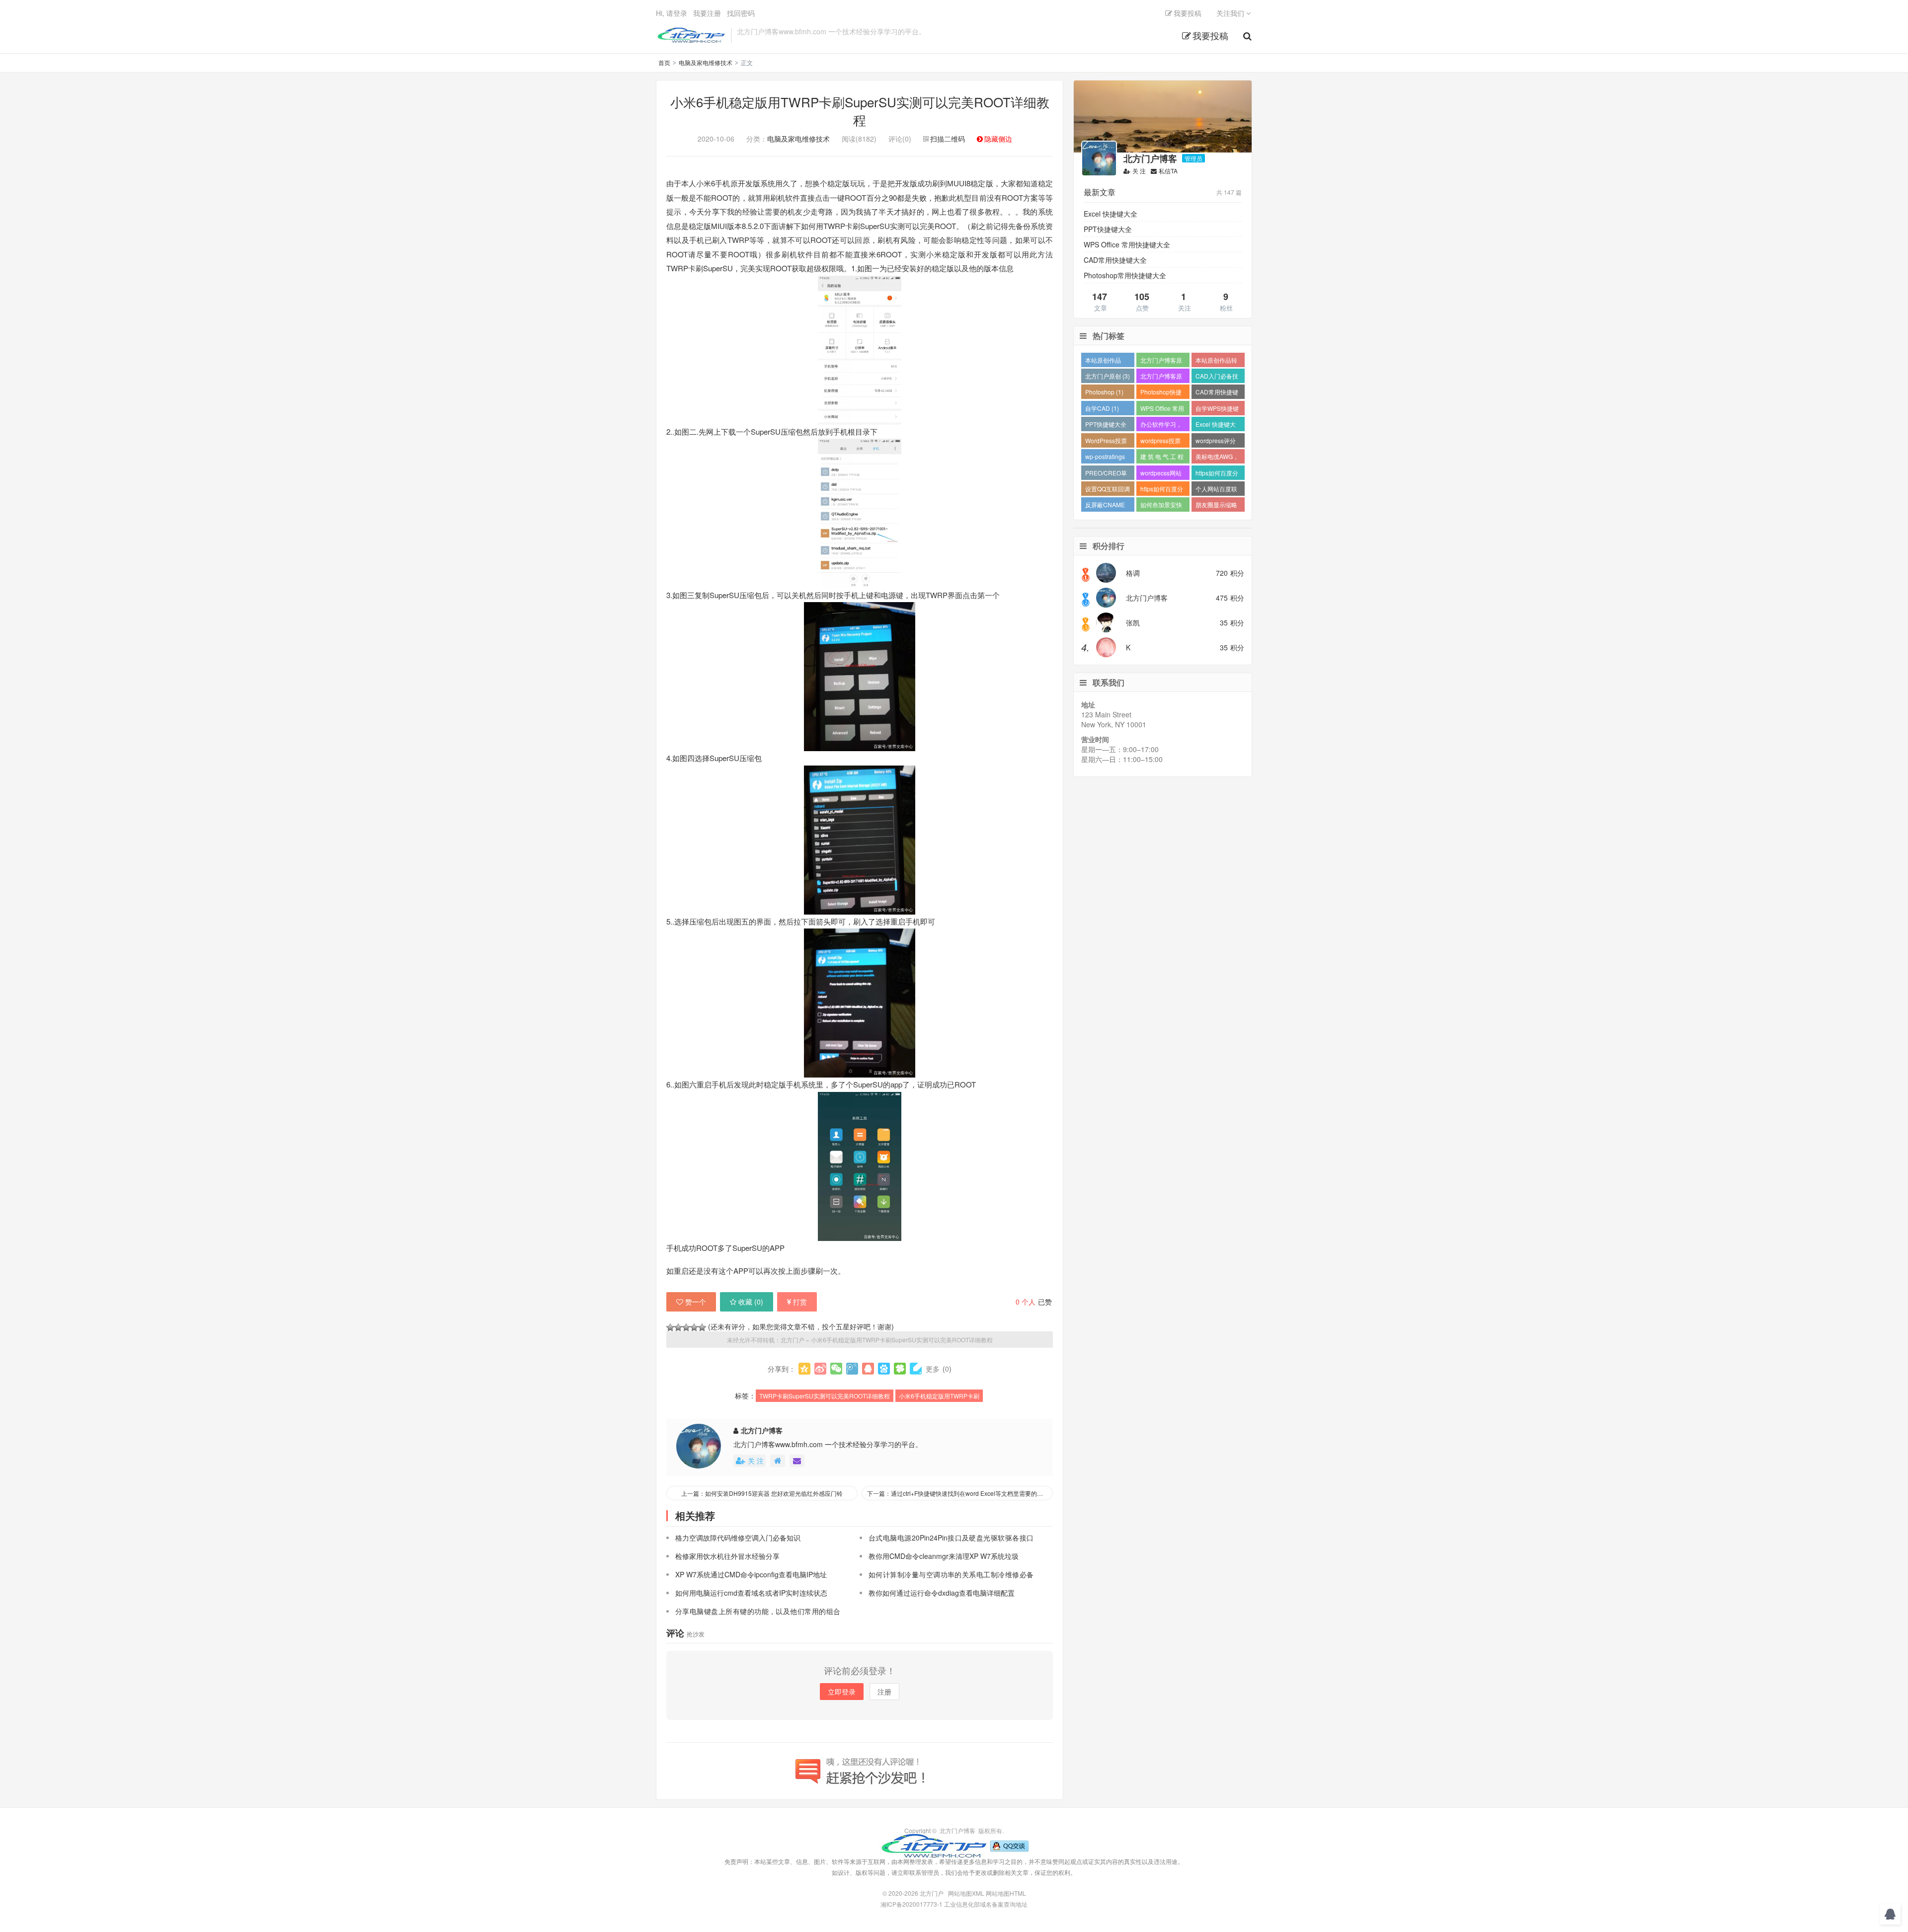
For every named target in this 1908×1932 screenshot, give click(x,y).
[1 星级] (670, 1327)
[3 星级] (686, 1327)
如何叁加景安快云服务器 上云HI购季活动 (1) (1162, 506)
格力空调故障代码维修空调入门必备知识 (738, 1538)
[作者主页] (778, 1461)
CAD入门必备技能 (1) (1217, 377)
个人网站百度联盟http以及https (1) (1216, 490)
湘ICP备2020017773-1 (912, 1904)
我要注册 (707, 13)
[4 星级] (694, 1327)
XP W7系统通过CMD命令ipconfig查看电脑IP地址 (751, 1574)
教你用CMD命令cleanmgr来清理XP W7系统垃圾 (944, 1556)
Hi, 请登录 (672, 13)
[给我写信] (797, 1461)
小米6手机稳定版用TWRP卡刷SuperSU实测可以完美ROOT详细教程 (860, 111)
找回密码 (741, 13)
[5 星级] (702, 1327)
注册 (884, 1692)
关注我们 (1231, 13)
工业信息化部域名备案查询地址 (986, 1904)
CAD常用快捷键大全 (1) (1217, 393)
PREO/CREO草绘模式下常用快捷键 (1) (1106, 474)
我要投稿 (1210, 35)
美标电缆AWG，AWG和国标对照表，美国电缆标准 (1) (1217, 458)
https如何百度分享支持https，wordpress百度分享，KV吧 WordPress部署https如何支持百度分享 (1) (1217, 474)
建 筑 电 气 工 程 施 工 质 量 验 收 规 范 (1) (1162, 458)
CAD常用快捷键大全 (1115, 260)
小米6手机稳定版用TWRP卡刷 (939, 1396)
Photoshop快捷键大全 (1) (1161, 393)
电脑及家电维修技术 (706, 62)
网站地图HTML (1006, 1893)
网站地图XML (966, 1893)
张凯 (1133, 622)
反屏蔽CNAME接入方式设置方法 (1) (1106, 506)
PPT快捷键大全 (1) (1106, 425)
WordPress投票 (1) (1106, 442)
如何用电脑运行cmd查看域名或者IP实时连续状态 (751, 1593)
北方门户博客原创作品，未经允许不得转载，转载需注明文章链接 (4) (1161, 361)
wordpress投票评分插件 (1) (1160, 442)
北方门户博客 (762, 1430)
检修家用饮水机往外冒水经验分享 (727, 1556)
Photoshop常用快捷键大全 (1125, 275)
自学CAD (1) (1102, 408)
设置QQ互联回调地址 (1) (1108, 490)
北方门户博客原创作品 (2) (1161, 377)
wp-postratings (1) (1105, 458)
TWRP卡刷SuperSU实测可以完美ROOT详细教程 (825, 1396)
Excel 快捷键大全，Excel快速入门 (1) (1218, 425)
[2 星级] (678, 1327)
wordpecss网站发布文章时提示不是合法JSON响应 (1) (1161, 474)
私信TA (1168, 171)
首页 (664, 62)
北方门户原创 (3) (1108, 376)
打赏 (800, 1302)
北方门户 (691, 35)
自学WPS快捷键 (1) (1217, 410)
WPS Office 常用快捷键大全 (1127, 244)
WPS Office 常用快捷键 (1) (1162, 410)
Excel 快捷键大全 (1111, 214)
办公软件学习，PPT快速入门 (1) (1162, 425)
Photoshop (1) (1104, 392)
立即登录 (842, 1692)
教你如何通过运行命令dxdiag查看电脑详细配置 (942, 1593)
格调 (1133, 573)
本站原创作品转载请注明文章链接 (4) (1216, 361)
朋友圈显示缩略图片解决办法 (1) (1218, 506)
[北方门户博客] (934, 1845)
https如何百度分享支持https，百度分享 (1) (1162, 490)
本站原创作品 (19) (1103, 361)
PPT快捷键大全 (1108, 229)
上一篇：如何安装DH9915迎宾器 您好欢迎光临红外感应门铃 (762, 1493)
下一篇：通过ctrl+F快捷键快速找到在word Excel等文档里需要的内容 (958, 1493)
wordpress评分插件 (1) (1216, 442)
